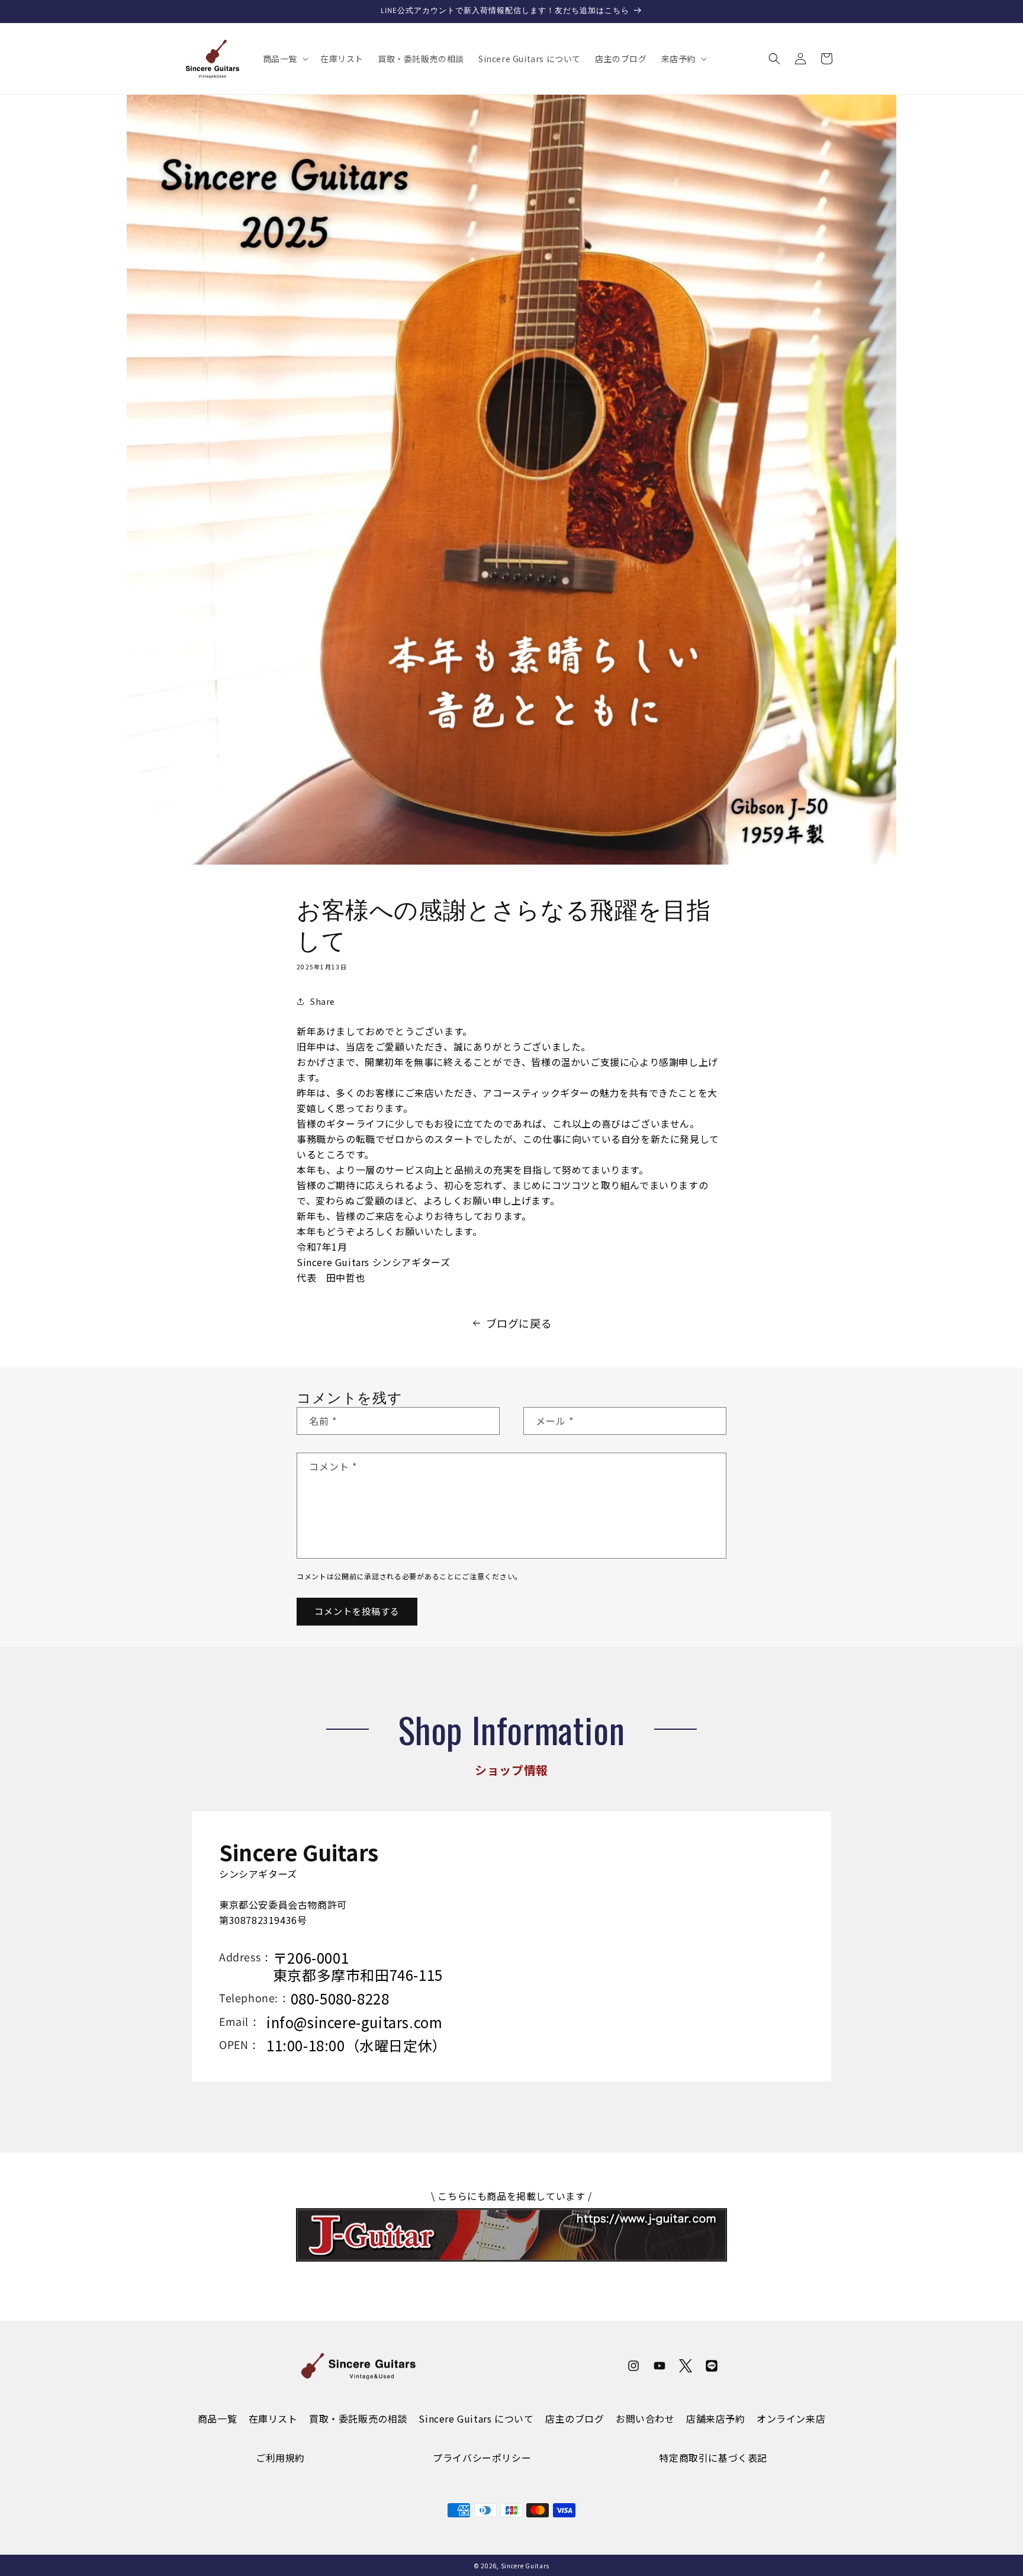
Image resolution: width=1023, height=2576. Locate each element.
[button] (284, 59)
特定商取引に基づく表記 (713, 2458)
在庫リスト (273, 2418)
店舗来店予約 (716, 2418)
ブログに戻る (519, 1323)
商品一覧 (217, 2418)
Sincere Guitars (525, 2566)
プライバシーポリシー (482, 2458)
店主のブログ (575, 2418)
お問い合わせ (645, 2418)
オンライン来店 (791, 2418)
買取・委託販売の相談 (358, 2418)
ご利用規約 (280, 2458)
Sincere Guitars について (476, 2418)
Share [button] (323, 1001)
